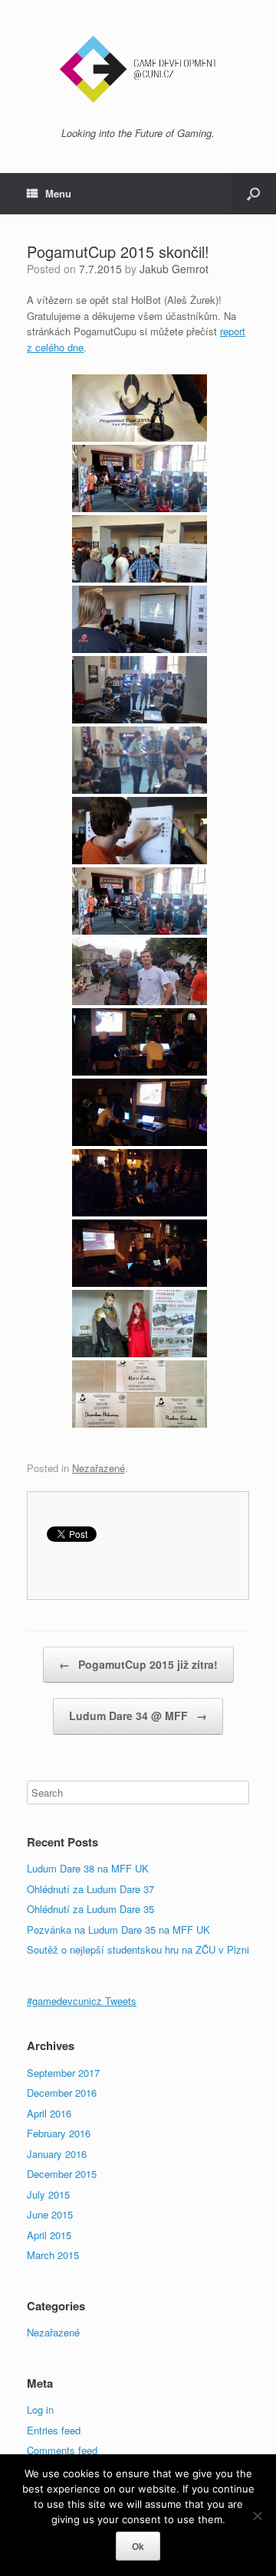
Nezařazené (99, 1468)
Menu (58, 193)
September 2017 (63, 2073)
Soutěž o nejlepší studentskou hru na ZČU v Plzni (138, 1949)
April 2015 (49, 2235)
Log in (40, 2409)
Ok (138, 2546)
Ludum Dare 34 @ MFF (138, 1716)
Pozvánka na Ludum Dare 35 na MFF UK (118, 1930)
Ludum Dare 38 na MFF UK (88, 1868)
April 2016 (49, 2113)
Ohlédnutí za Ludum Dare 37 (90, 1889)
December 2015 (62, 2174)
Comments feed (62, 2450)
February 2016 (59, 2133)
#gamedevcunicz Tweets (82, 2001)
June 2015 (50, 2214)
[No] (257, 2516)
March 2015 (53, 2255)
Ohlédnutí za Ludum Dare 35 (90, 1909)
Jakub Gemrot (174, 269)
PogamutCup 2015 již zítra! (138, 1664)
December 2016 (62, 2093)
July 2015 (48, 2194)
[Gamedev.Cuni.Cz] (138, 69)
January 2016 (57, 2154)
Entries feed (54, 2430)
